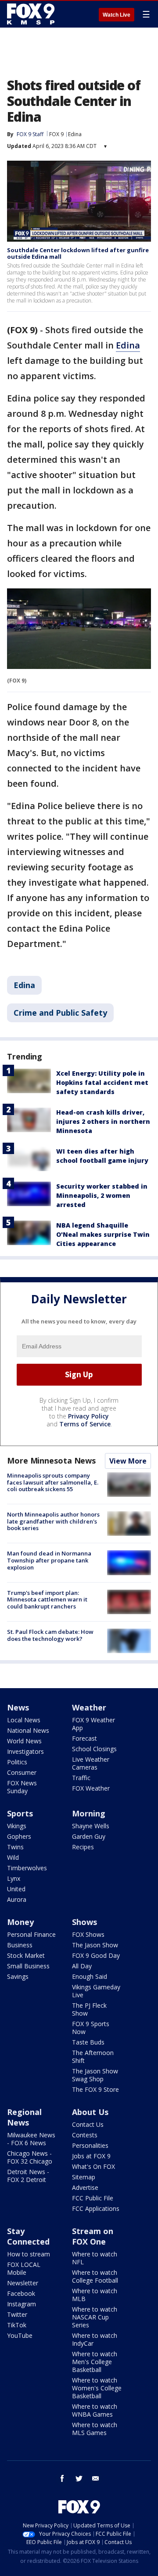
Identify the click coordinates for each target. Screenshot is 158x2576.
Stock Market (26, 1955)
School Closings (94, 1749)
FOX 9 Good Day (96, 1955)
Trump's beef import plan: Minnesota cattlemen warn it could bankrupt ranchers (47, 1599)
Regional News (24, 2117)
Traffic (81, 1778)
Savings (18, 1976)
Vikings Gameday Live (96, 1991)
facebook (62, 2478)
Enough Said (90, 1976)
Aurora (17, 1899)
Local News (24, 1720)
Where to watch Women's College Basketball (97, 2388)
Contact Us (88, 2124)
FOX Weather (91, 1788)
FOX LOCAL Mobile (24, 2268)
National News (28, 1730)
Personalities (90, 2145)
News (18, 1707)
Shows (84, 1922)
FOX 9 (56, 134)
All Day (82, 1966)
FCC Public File (93, 2198)
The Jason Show (95, 1945)
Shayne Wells (91, 1826)
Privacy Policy (88, 1416)
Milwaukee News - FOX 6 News (31, 2139)
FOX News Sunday (22, 1787)
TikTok (17, 2325)
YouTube (20, 2335)
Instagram (22, 2304)
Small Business (28, 1966)
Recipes (83, 1847)
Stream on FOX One (93, 2236)
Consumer (22, 1772)
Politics (17, 1762)
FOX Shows (88, 1934)
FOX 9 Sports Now (91, 2028)
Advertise (85, 2187)
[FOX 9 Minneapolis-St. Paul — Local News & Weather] (32, 14)
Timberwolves (27, 1868)
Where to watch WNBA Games (95, 2410)
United (16, 1889)
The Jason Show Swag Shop (95, 2075)
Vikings (17, 1826)
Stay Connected (28, 2236)
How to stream (29, 2254)
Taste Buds (88, 2042)
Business (20, 1945)
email (96, 2478)
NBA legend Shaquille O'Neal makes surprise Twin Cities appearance (103, 1234)
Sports (20, 1813)
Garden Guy (89, 1836)
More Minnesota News (51, 1460)
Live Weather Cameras (91, 1763)
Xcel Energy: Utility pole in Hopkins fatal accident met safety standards (102, 1082)
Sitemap (84, 2177)
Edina (75, 134)
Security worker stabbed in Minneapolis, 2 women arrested (102, 1195)
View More (128, 1461)
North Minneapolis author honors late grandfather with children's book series (53, 1521)
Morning (89, 1813)
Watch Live (117, 15)
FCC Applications (96, 2208)
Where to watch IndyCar (95, 2339)
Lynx (14, 1878)
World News (24, 1741)
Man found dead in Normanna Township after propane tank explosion (49, 1560)
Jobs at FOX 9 (91, 2156)
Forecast (84, 1738)
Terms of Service (85, 1424)
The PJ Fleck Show (89, 2009)
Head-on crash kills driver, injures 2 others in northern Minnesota (103, 1121)
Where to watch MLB (95, 2295)
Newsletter (23, 2283)
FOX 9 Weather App (93, 1724)
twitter (79, 2478)
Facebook (21, 2293)
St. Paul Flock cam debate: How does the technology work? (50, 1635)
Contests (85, 2135)
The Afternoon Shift (93, 2057)
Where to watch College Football (95, 2276)
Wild (13, 1857)
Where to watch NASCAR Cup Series (95, 2317)
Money (20, 1922)
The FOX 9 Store (95, 2089)
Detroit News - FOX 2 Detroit (28, 2176)
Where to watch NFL (95, 2258)
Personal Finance (31, 1934)
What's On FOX (93, 2166)
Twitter (17, 2314)
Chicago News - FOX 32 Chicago (30, 2157)
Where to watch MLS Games (95, 2429)
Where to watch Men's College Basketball (95, 2362)
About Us (90, 2112)
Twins (15, 1847)
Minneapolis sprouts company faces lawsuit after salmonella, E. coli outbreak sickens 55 (53, 1482)
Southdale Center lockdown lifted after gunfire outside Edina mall (78, 253)
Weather (89, 1707)
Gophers (19, 1836)
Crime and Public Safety (60, 1013)
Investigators (25, 1751)
